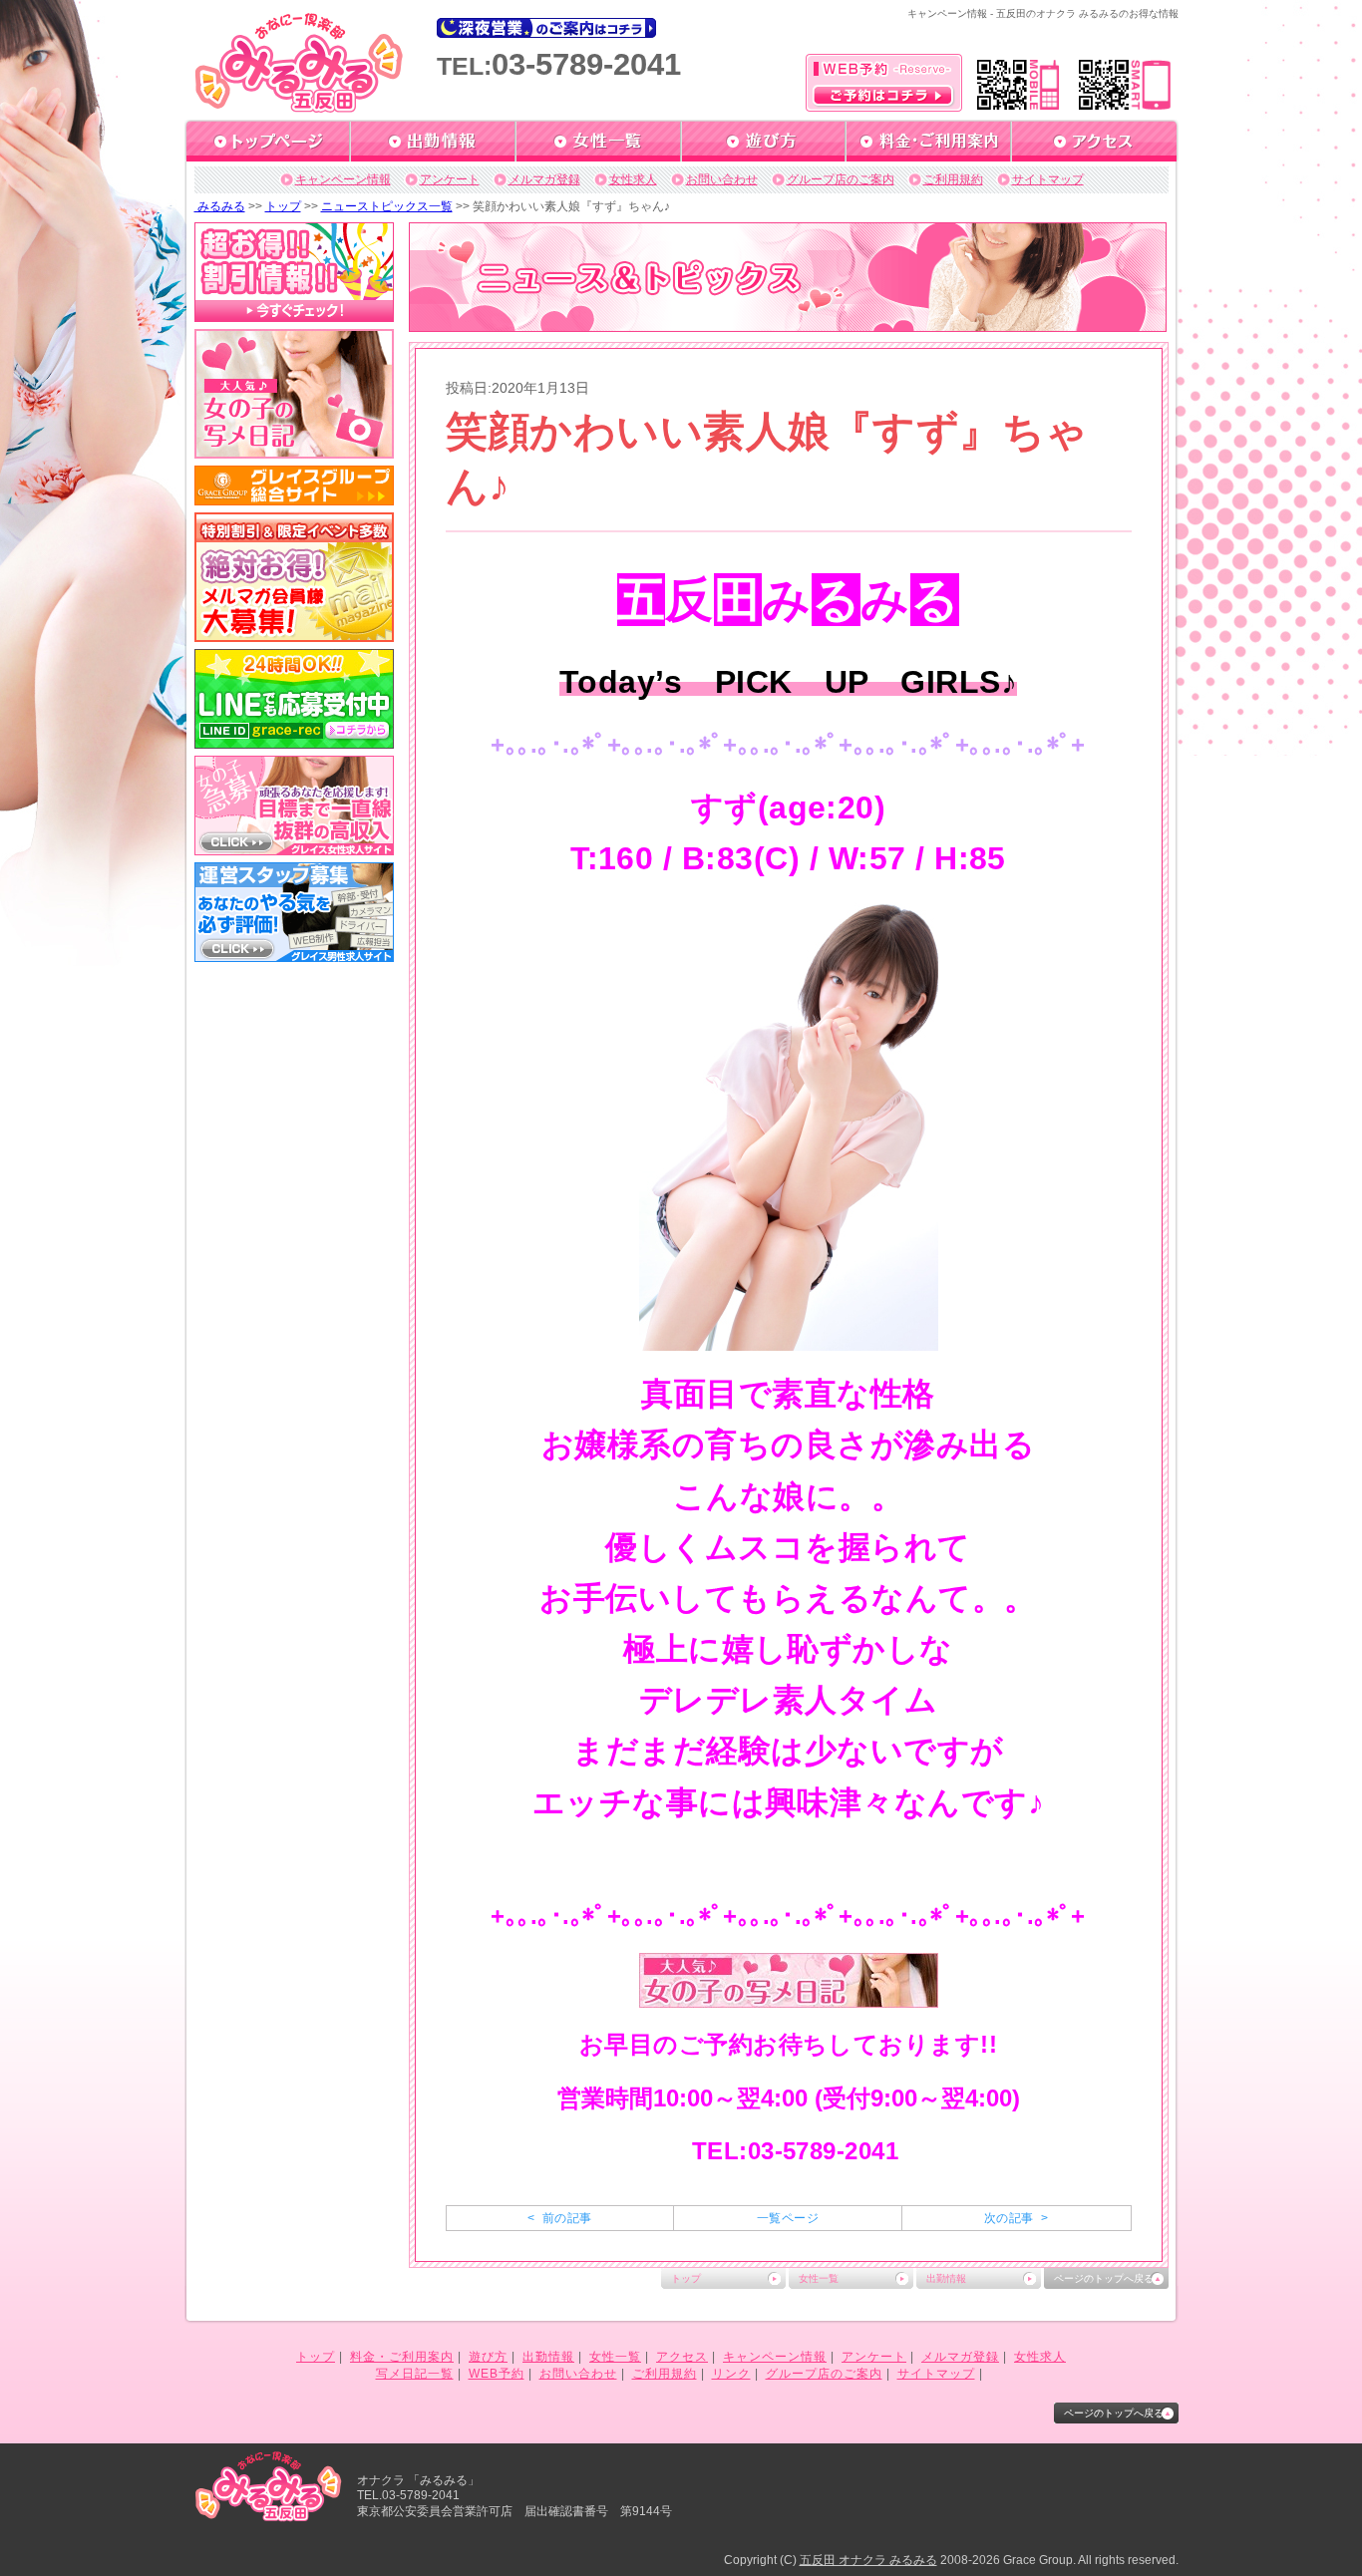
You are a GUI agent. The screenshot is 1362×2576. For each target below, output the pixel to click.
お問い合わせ (722, 179)
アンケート (450, 179)
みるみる (220, 206)
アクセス (682, 2357)
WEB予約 (497, 2374)
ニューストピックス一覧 (387, 206)
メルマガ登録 (544, 179)
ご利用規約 (953, 179)
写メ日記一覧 (415, 2374)
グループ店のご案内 (841, 179)
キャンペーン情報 (343, 179)
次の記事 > (1016, 2218)
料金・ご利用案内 (402, 2357)
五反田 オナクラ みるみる (868, 2560)
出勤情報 (946, 2278)
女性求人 (633, 179)
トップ (283, 206)
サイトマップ (1048, 179)
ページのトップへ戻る (1104, 2278)
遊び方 (488, 2357)
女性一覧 (819, 2278)
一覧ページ (788, 2218)
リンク (731, 2374)
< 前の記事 (559, 2218)
